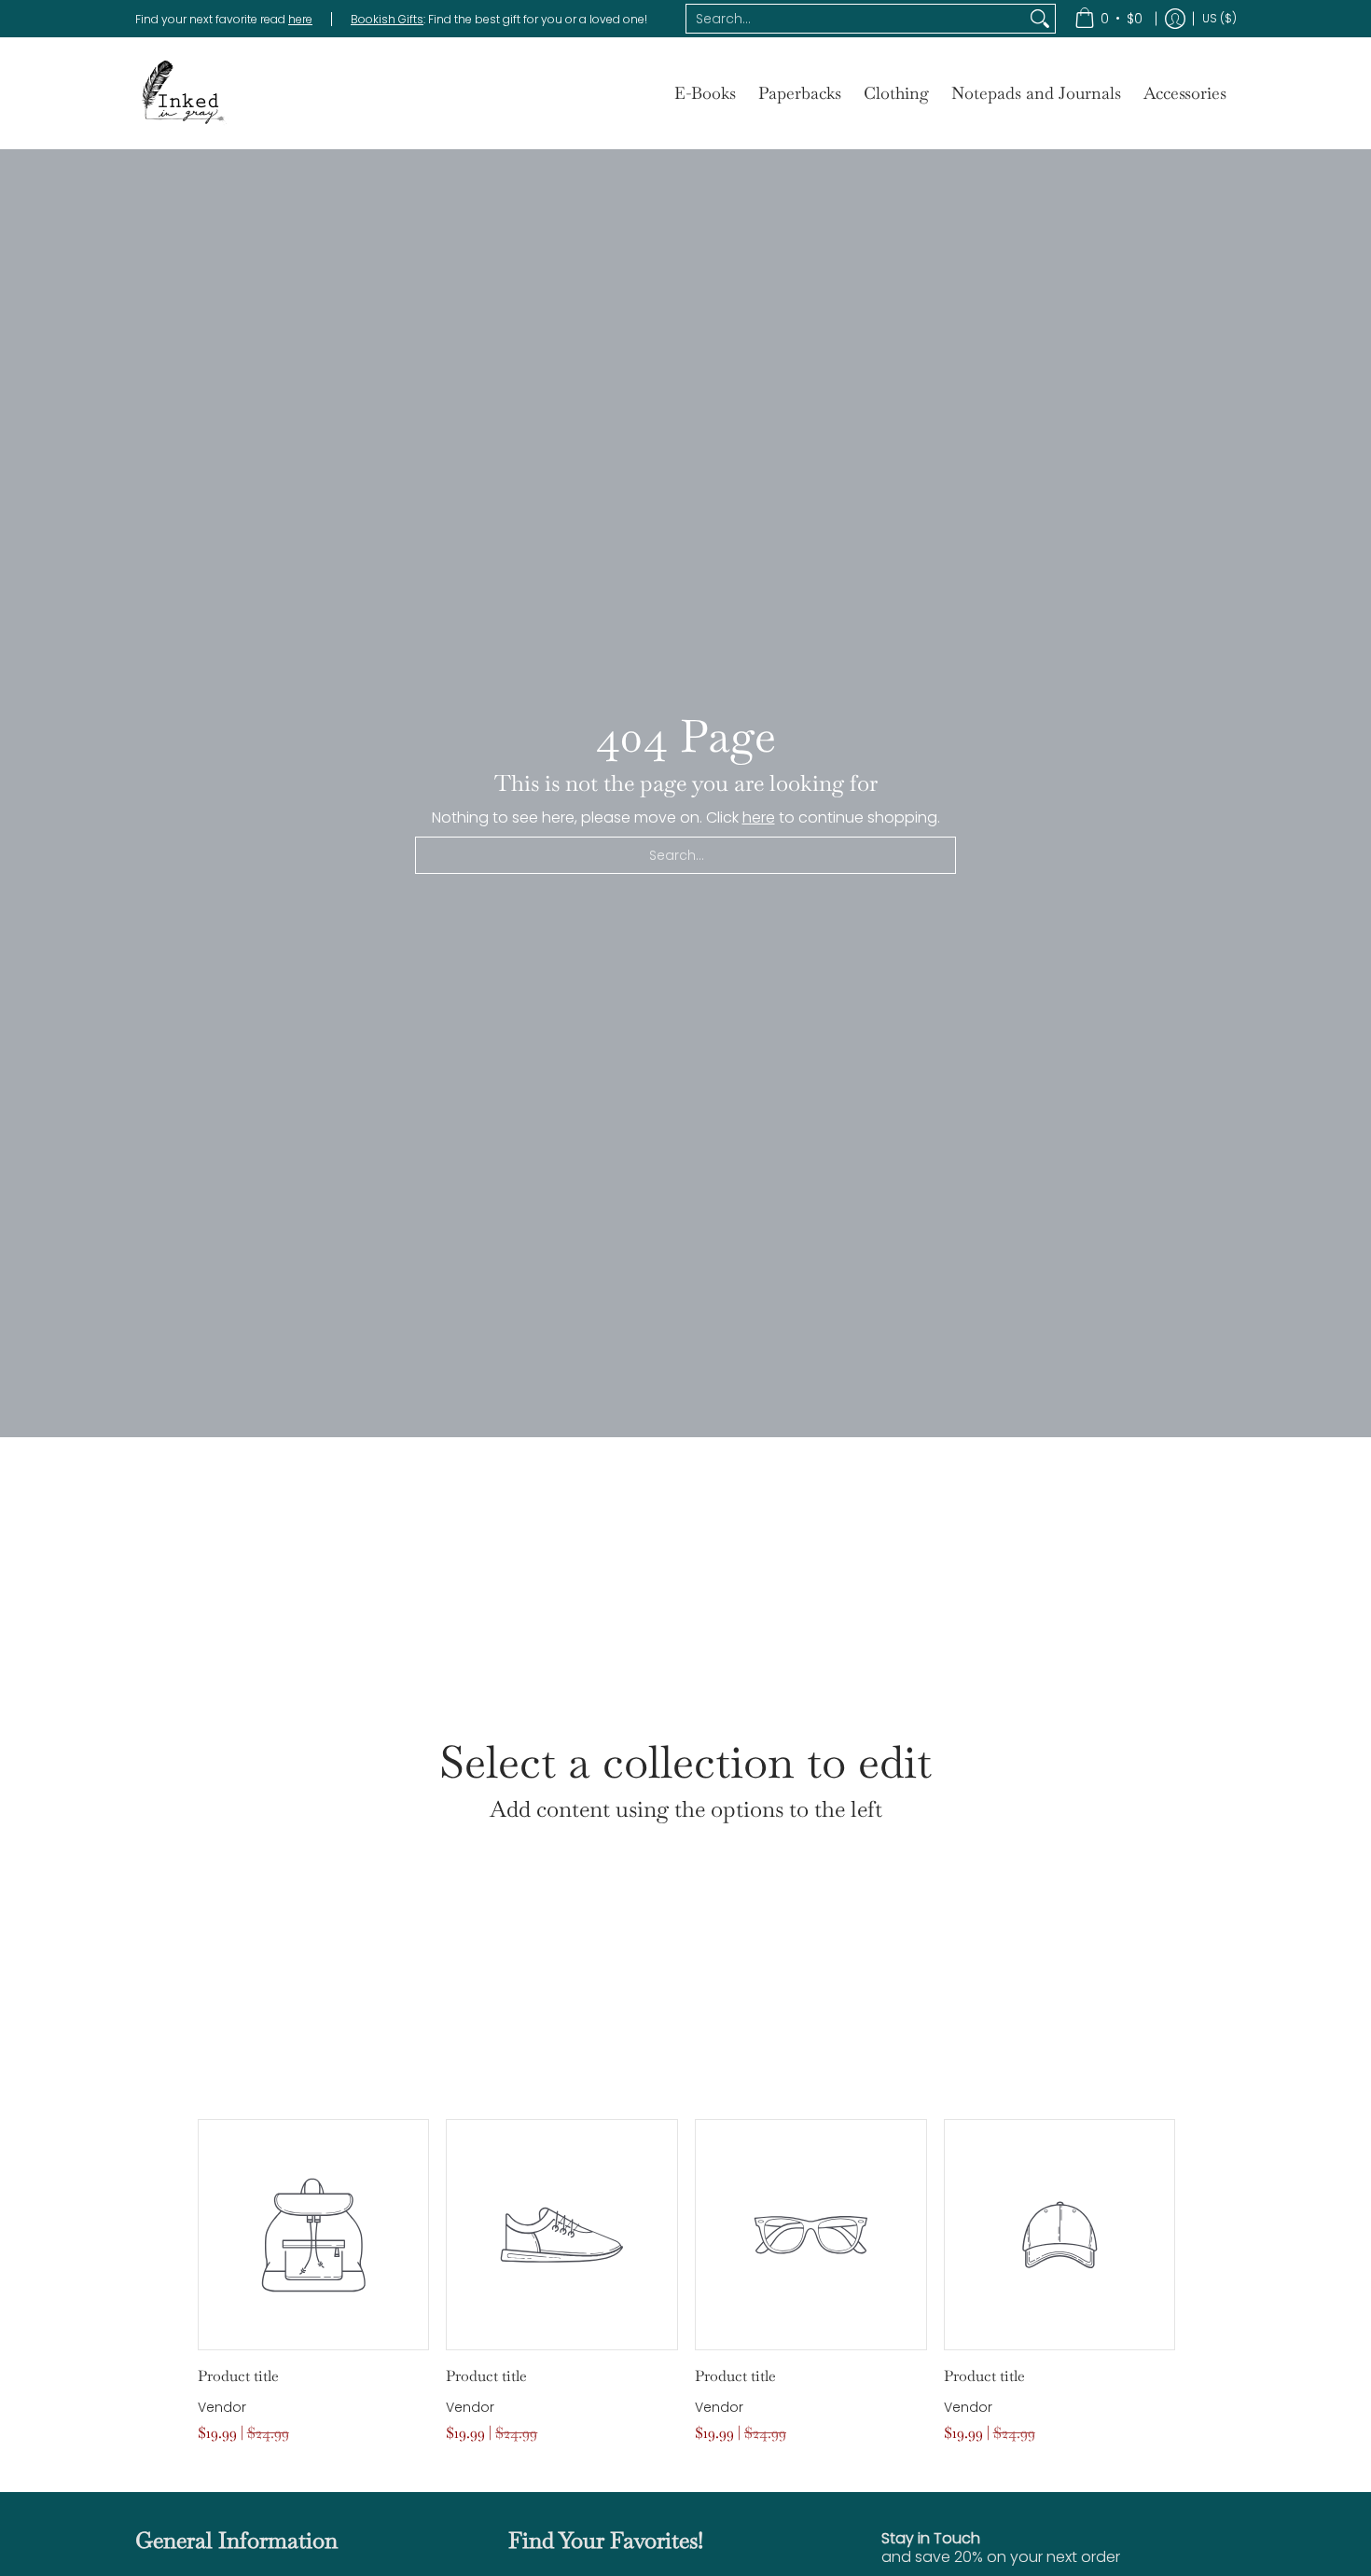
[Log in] (1175, 19)
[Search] (1040, 19)
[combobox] (856, 19)
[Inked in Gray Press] (182, 93)
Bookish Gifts (387, 19)
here (300, 19)
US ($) (1219, 18)
